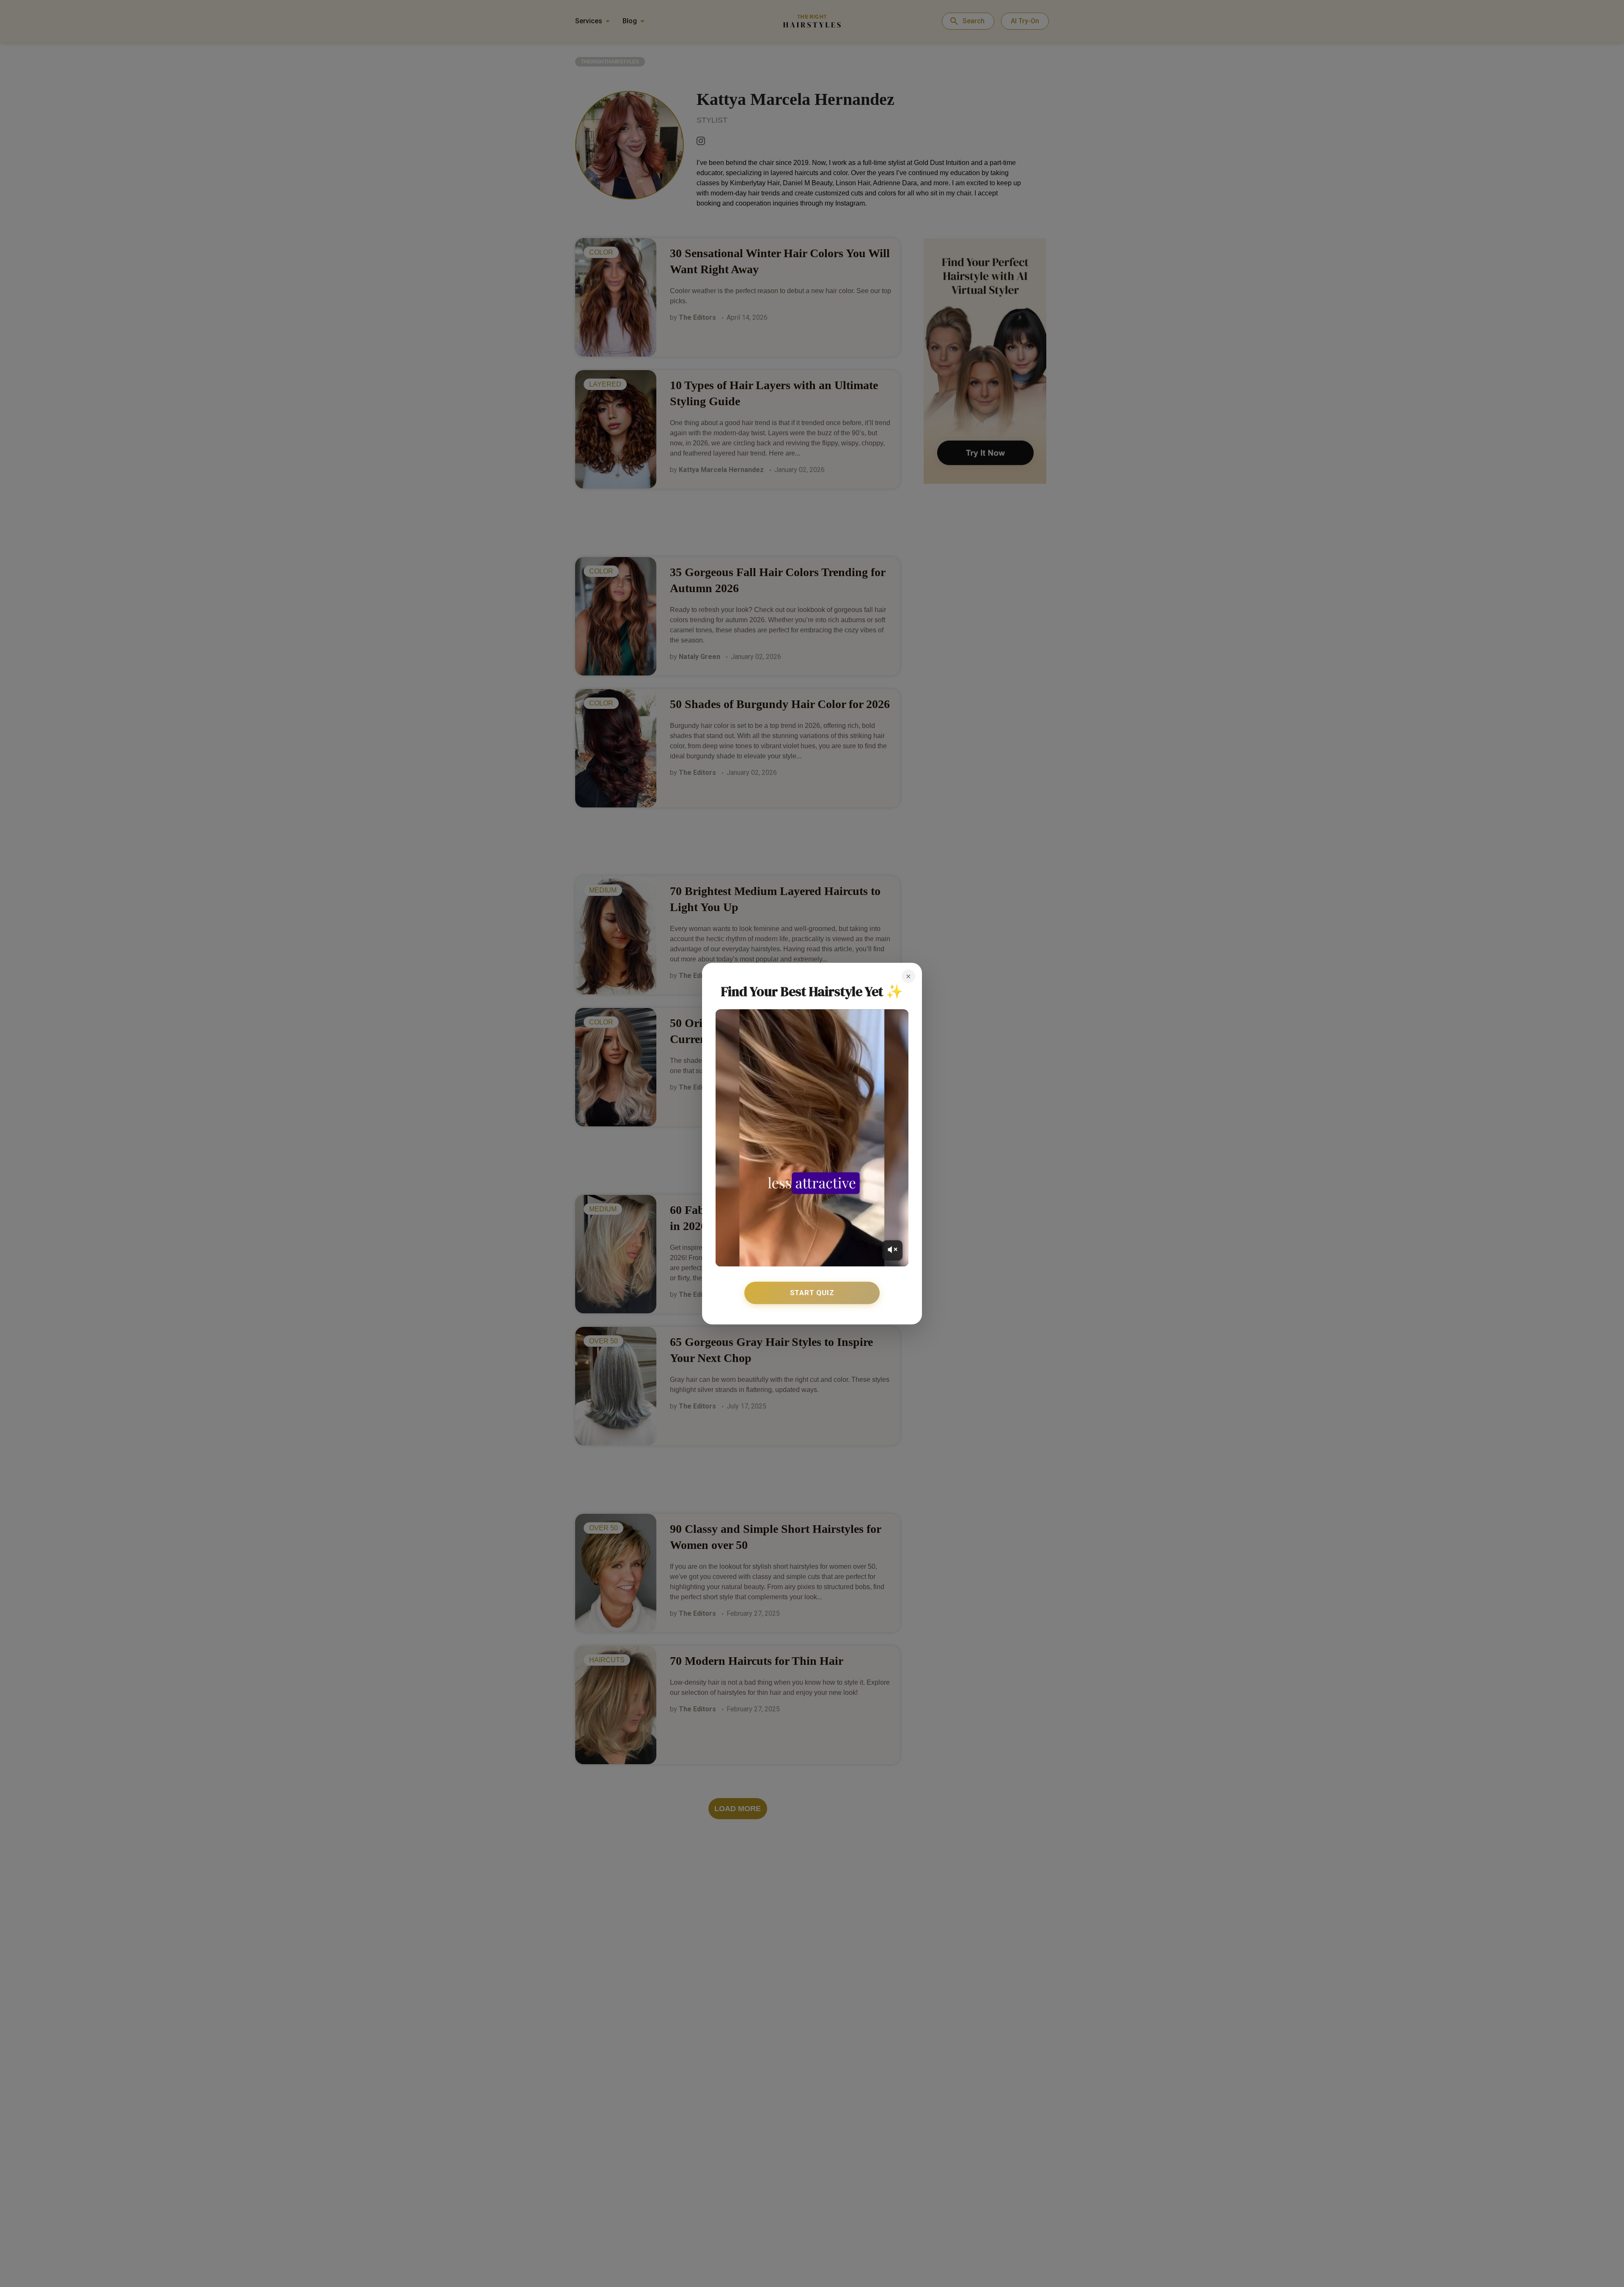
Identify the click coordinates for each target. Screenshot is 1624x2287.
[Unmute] (892, 1250)
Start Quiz (812, 1293)
